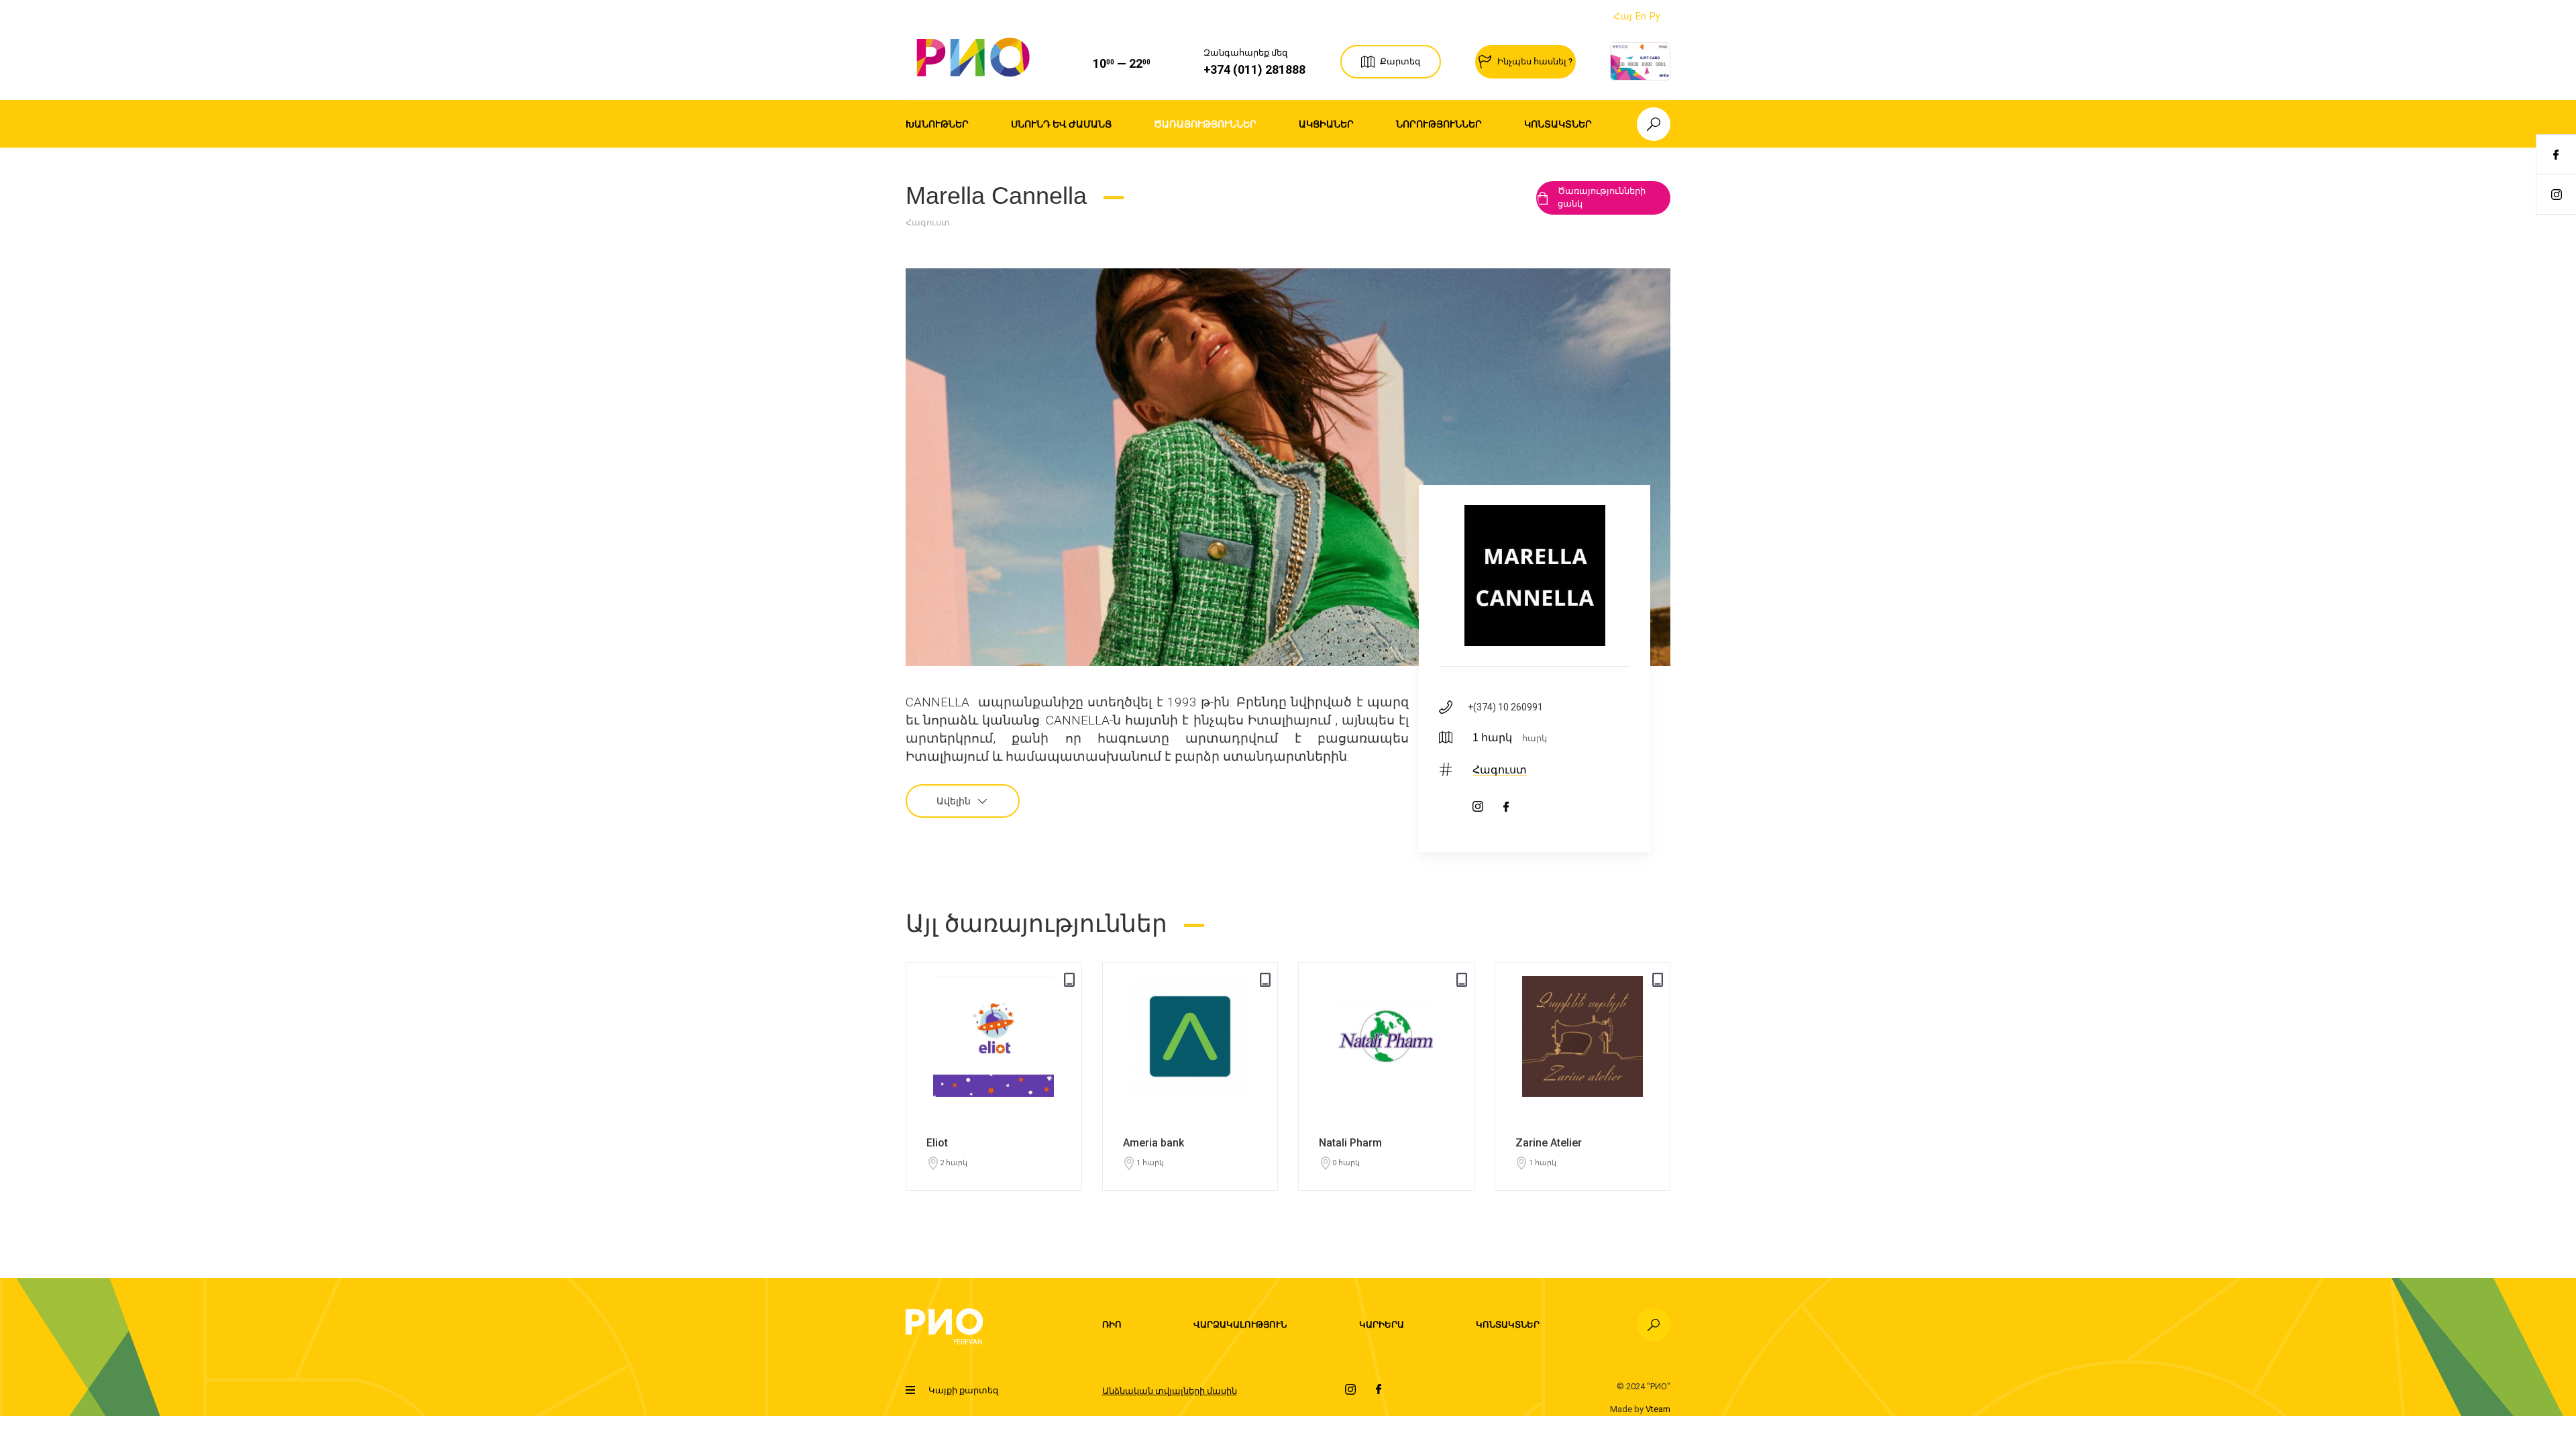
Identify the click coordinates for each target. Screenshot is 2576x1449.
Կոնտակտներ (1558, 124)
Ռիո (1112, 1325)
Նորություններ (1439, 124)
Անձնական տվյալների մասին (1170, 1391)
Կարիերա (1382, 1325)
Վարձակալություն (1240, 1325)
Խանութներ (937, 124)
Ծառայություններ (1205, 124)
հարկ (1535, 738)
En (1641, 16)
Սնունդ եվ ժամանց (1061, 124)
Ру (1655, 16)
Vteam (1658, 1409)
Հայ (1623, 16)
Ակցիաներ (1326, 124)
